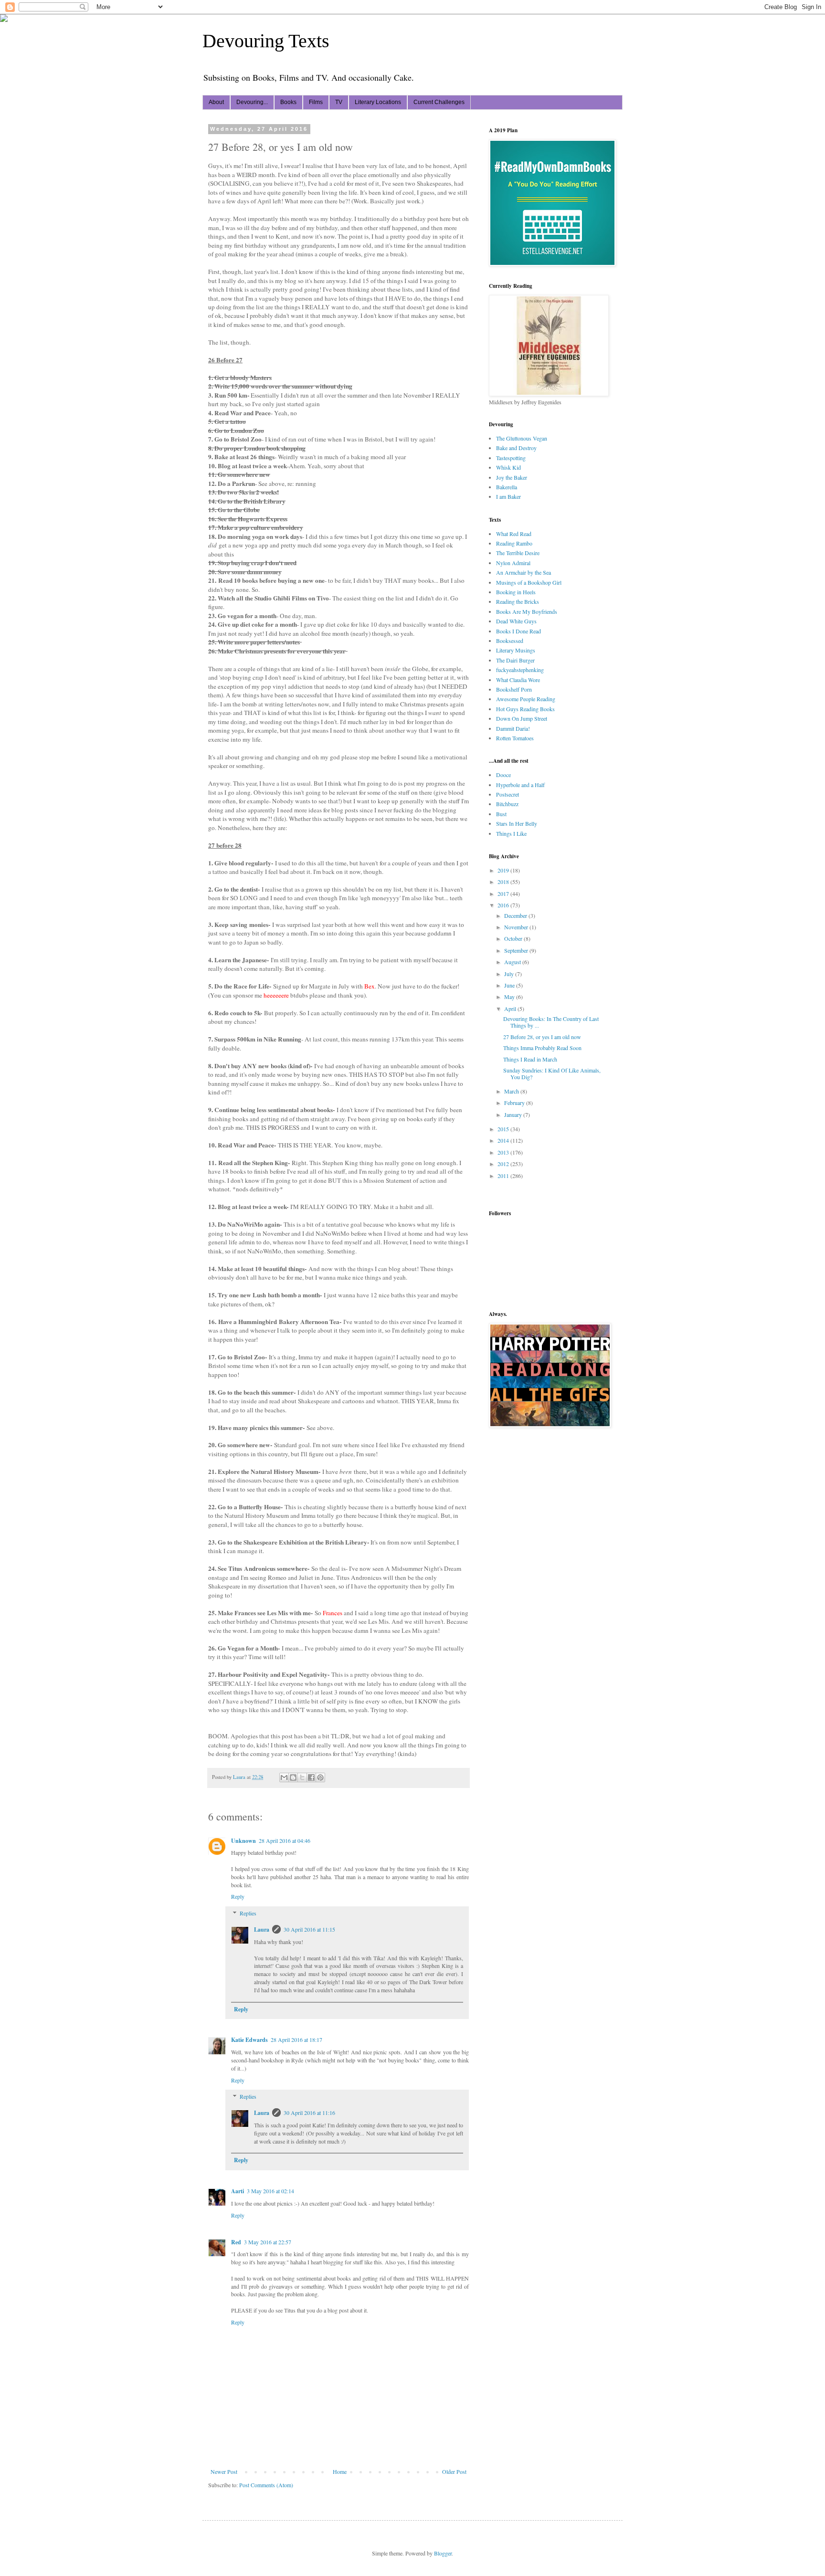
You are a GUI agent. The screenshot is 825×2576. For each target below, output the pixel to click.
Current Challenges (439, 102)
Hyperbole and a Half (520, 785)
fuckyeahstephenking (520, 670)
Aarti (238, 2191)
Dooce (503, 775)
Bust (501, 814)
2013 (504, 1152)
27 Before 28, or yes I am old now (542, 1037)
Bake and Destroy (516, 448)
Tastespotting (511, 458)
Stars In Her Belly (517, 823)
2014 (504, 1140)
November (517, 927)
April (511, 1009)
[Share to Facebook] (311, 1777)
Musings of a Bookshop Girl (529, 582)
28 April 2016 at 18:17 (296, 2040)
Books (288, 102)
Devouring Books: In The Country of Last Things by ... (551, 1022)
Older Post (454, 2471)
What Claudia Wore (518, 680)
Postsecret (508, 794)
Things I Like (511, 833)
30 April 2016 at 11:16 (309, 2113)
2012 (504, 1164)
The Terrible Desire (518, 553)
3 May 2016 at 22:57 (268, 2242)
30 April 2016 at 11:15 (309, 1929)
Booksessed (510, 641)
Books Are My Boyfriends (527, 611)
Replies (248, 1913)
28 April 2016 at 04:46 (285, 1840)
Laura (262, 1929)
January (514, 1115)
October (514, 938)
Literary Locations (378, 102)
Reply (238, 1896)
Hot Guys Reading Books (525, 709)
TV (339, 102)
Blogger (443, 2553)
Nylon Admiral (513, 563)
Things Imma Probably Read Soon (542, 1048)
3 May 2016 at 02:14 (270, 2191)
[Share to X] (302, 1777)
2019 (504, 870)
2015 (504, 1129)
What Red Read (514, 534)
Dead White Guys (516, 621)
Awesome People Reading (526, 699)
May (510, 997)
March (512, 1091)
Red (236, 2242)
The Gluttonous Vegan (522, 438)
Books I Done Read (518, 631)
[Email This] (284, 1777)
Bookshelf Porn (514, 689)
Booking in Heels (516, 592)
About (216, 102)
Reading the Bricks (518, 601)
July (510, 974)
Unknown (243, 1841)
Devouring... (252, 102)
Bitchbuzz (507, 804)
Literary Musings (516, 650)
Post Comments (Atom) (266, 2485)
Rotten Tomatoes (515, 738)
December (516, 915)
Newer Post (224, 2471)
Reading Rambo (514, 543)
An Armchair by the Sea (524, 572)
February (515, 1103)
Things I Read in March (530, 1059)
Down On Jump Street (522, 718)
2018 (504, 882)
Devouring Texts (266, 41)
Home (340, 2471)
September (517, 950)
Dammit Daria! (513, 728)
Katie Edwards (249, 2040)
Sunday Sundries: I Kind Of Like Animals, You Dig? (552, 1073)
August (513, 962)
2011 (504, 1176)
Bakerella (507, 487)
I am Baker (508, 496)
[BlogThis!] (293, 1777)
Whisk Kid (508, 467)
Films (316, 102)
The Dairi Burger (515, 660)
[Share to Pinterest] (320, 1777)
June (510, 985)
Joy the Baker (512, 477)
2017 (504, 894)
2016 (504, 905)
